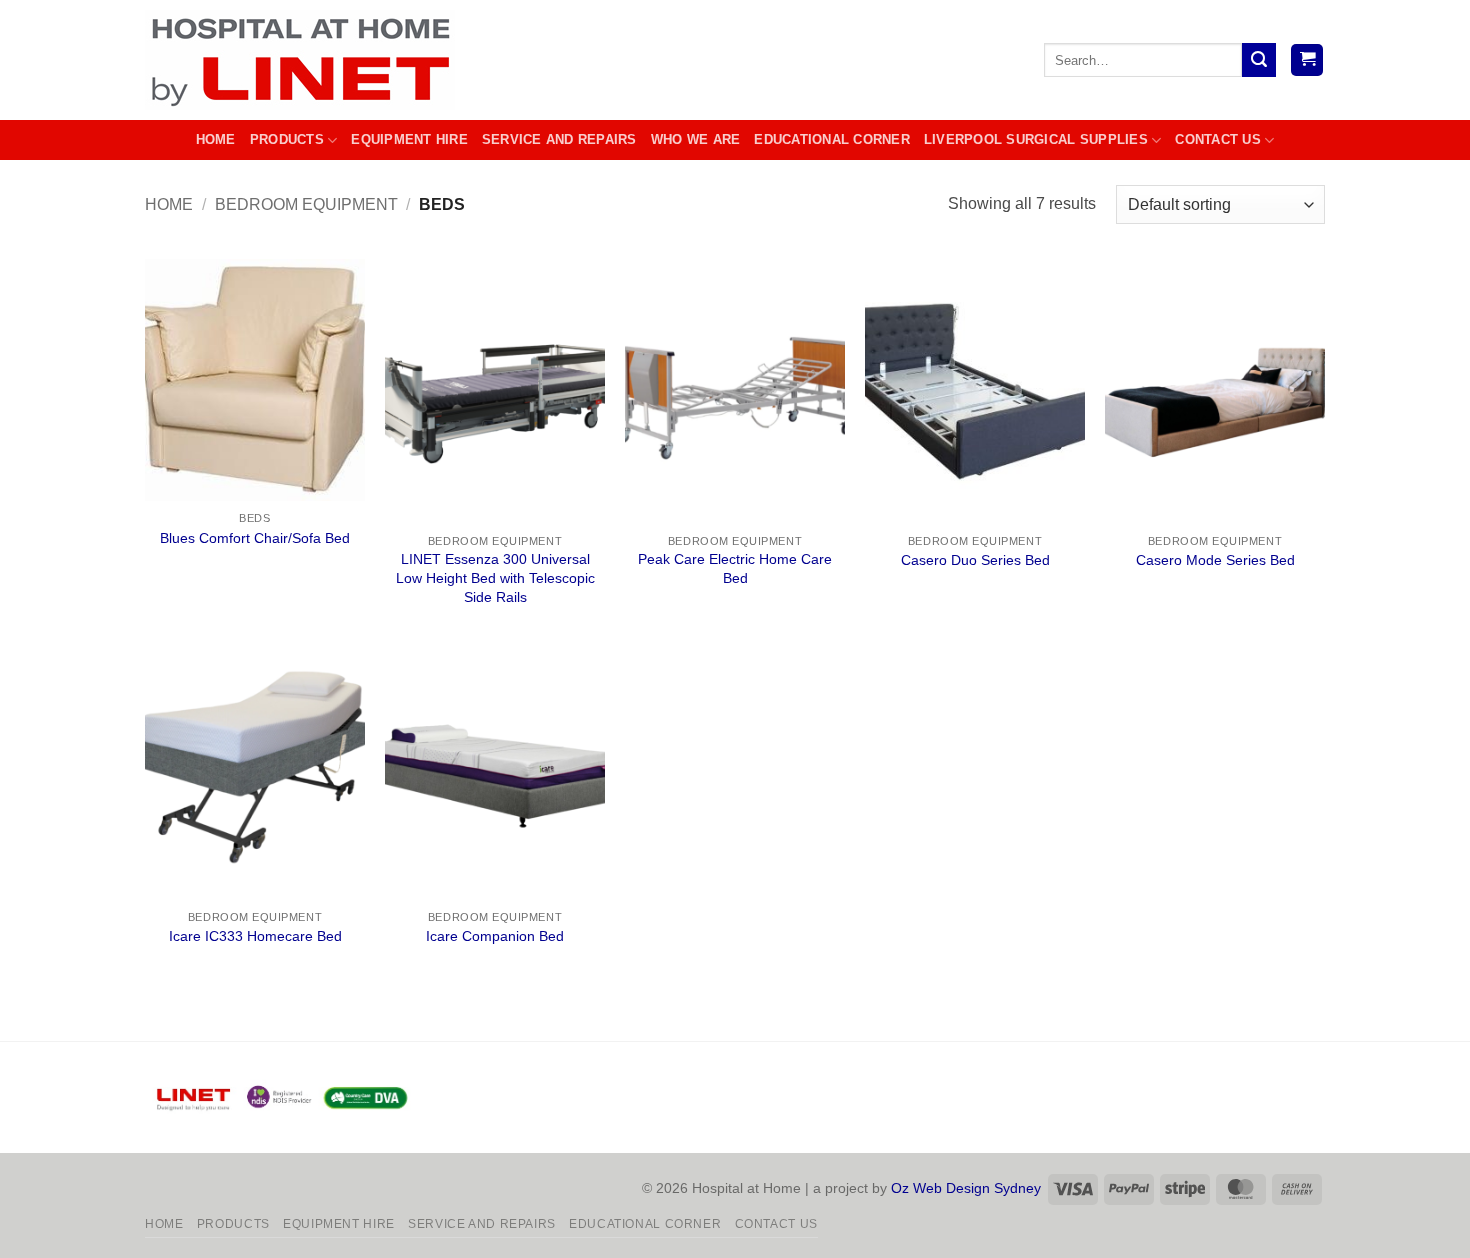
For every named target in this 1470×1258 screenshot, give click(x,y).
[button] (1307, 60)
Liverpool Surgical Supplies (1036, 139)
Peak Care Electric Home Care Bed (735, 568)
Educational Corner (832, 139)
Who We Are (696, 139)
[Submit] (1259, 60)
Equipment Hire (409, 139)
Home (216, 139)
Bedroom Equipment (306, 204)
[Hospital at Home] (305, 60)
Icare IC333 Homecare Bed (255, 936)
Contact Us (1218, 139)
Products (287, 139)
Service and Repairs (559, 139)
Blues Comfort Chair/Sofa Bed (255, 538)
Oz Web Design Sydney (966, 1188)
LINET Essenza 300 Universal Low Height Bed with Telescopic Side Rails (495, 577)
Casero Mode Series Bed (1215, 560)
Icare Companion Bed (495, 936)
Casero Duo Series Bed (975, 560)
